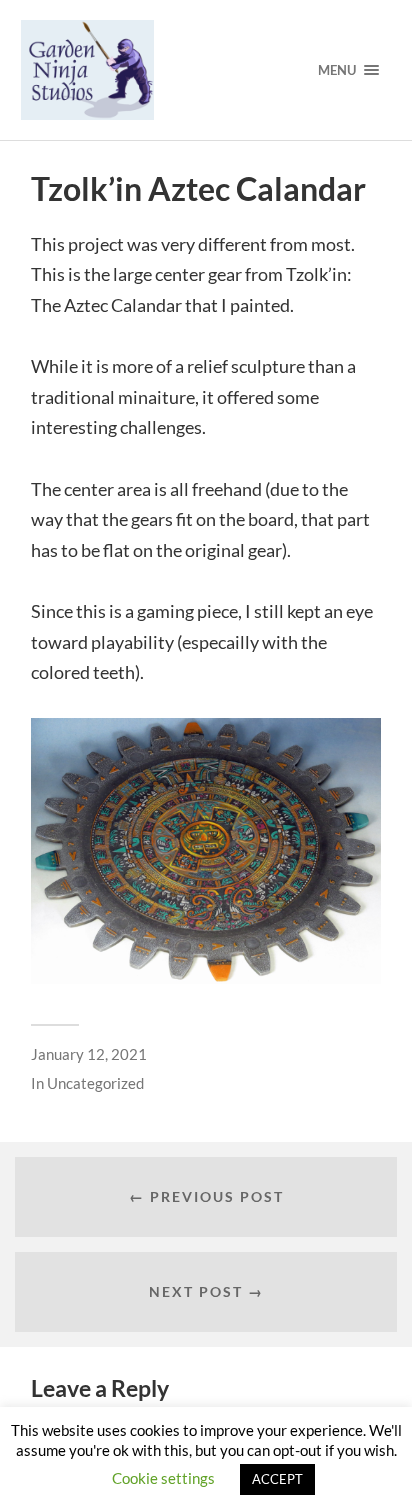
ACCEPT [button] (277, 1479)
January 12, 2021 (89, 1054)
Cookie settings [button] (163, 1478)
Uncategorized (95, 1083)
